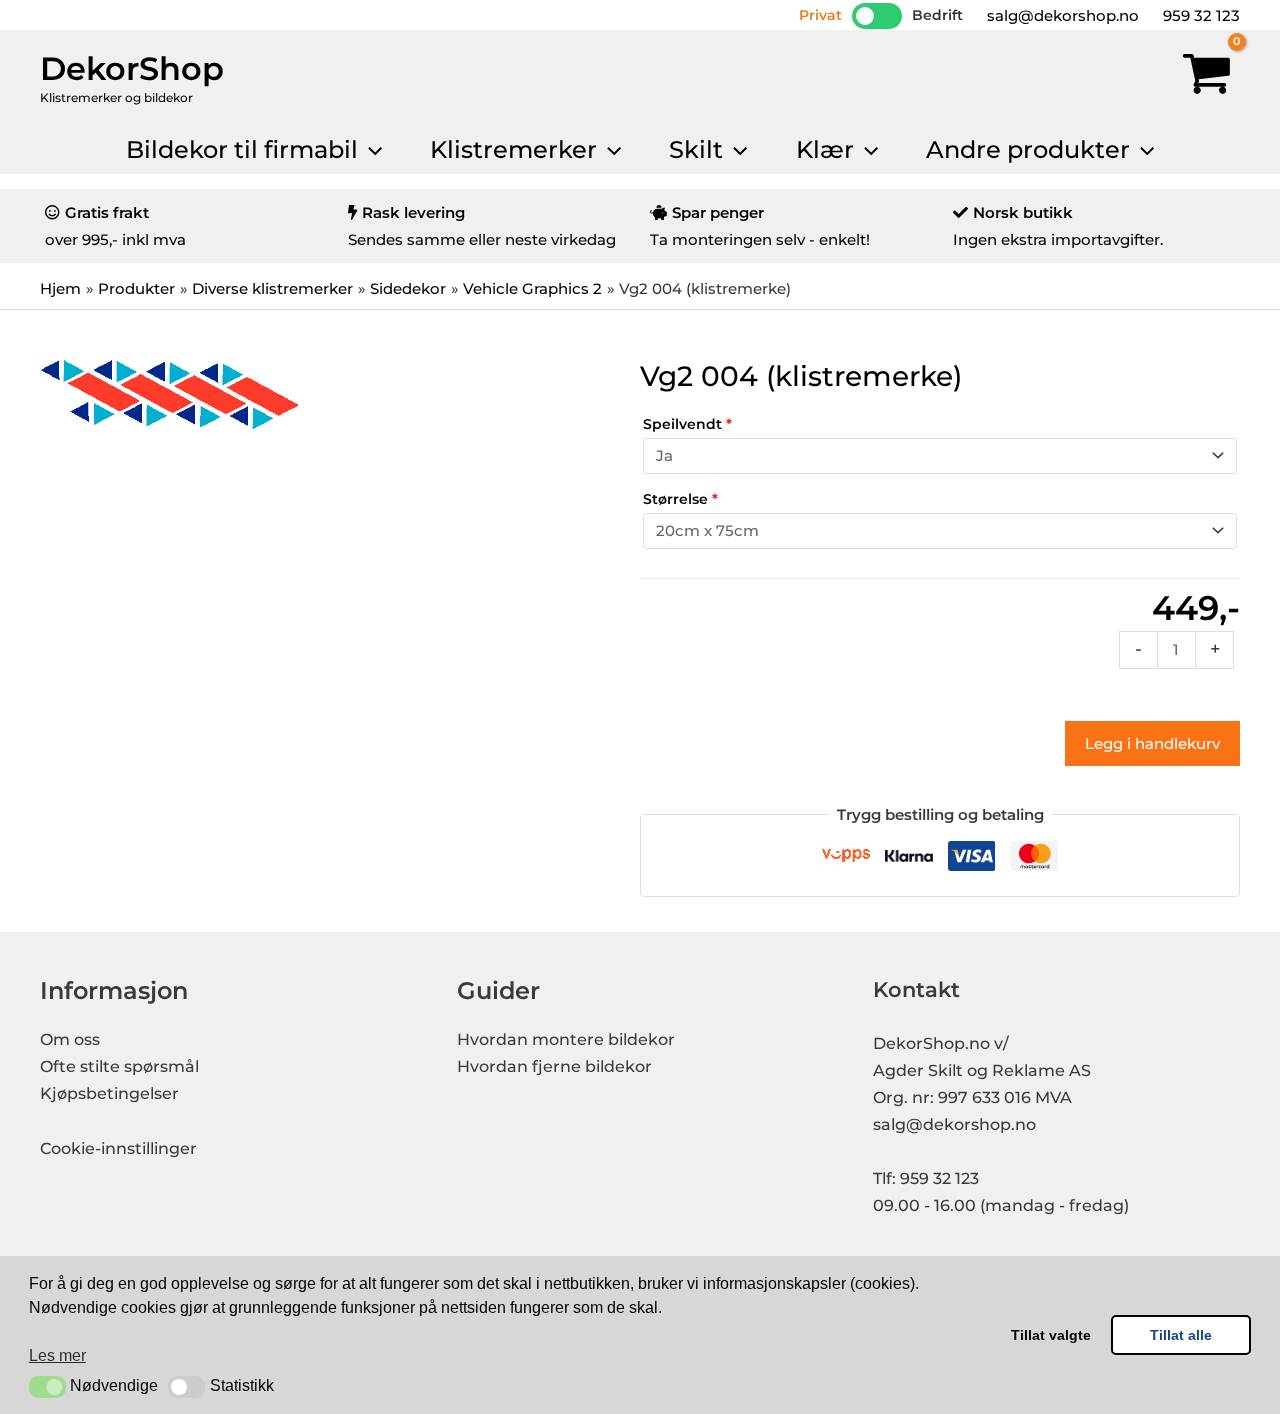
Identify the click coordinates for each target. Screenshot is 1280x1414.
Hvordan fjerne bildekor (554, 1066)
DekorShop (132, 68)
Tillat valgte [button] (1051, 1335)
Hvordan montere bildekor (566, 1039)
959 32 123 (1199, 15)
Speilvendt (687, 424)
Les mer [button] (57, 1355)
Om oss (70, 1039)
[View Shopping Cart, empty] (1207, 78)
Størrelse (680, 499)
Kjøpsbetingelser (109, 1093)
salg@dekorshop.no (1061, 15)
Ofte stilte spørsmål (119, 1066)
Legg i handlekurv (1152, 743)
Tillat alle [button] (1181, 1335)
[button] (47, 1387)
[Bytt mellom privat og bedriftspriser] (877, 16)
